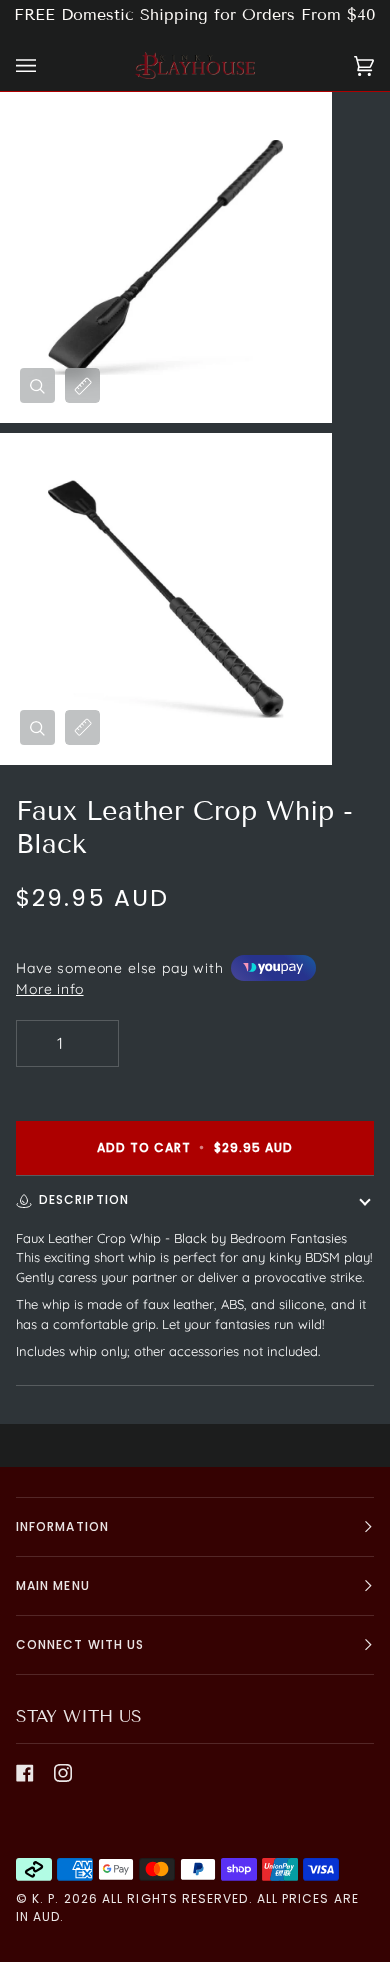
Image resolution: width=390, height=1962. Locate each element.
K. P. (45, 1898)
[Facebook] (25, 1773)
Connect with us (80, 1644)
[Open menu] (46, 66)
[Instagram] (63, 1773)
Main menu (53, 1585)
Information (62, 1526)
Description (84, 1199)
